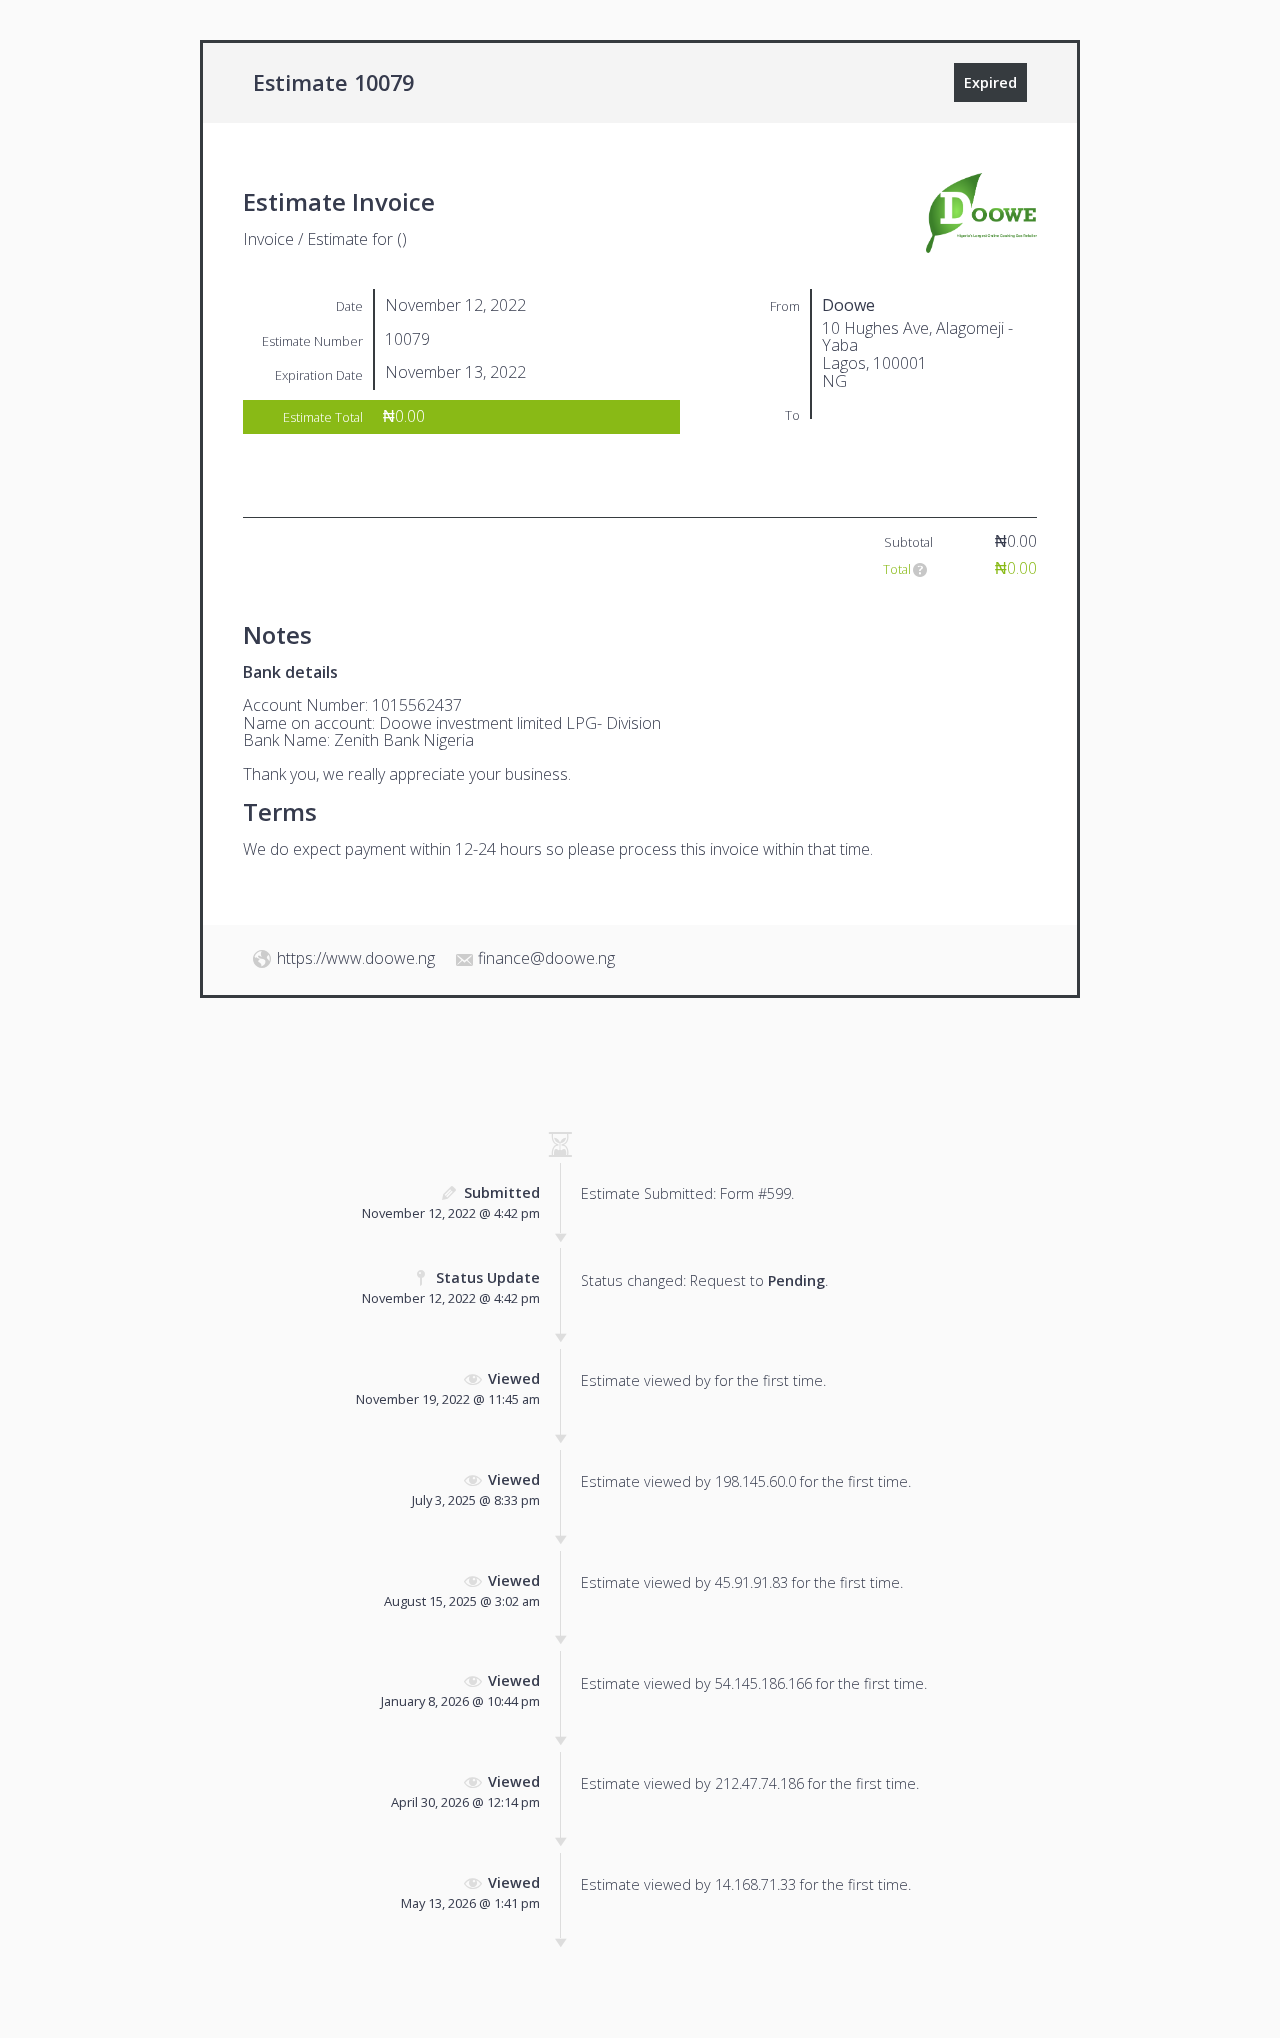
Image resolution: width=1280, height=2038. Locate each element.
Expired (990, 82)
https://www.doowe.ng (356, 958)
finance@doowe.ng (546, 958)
